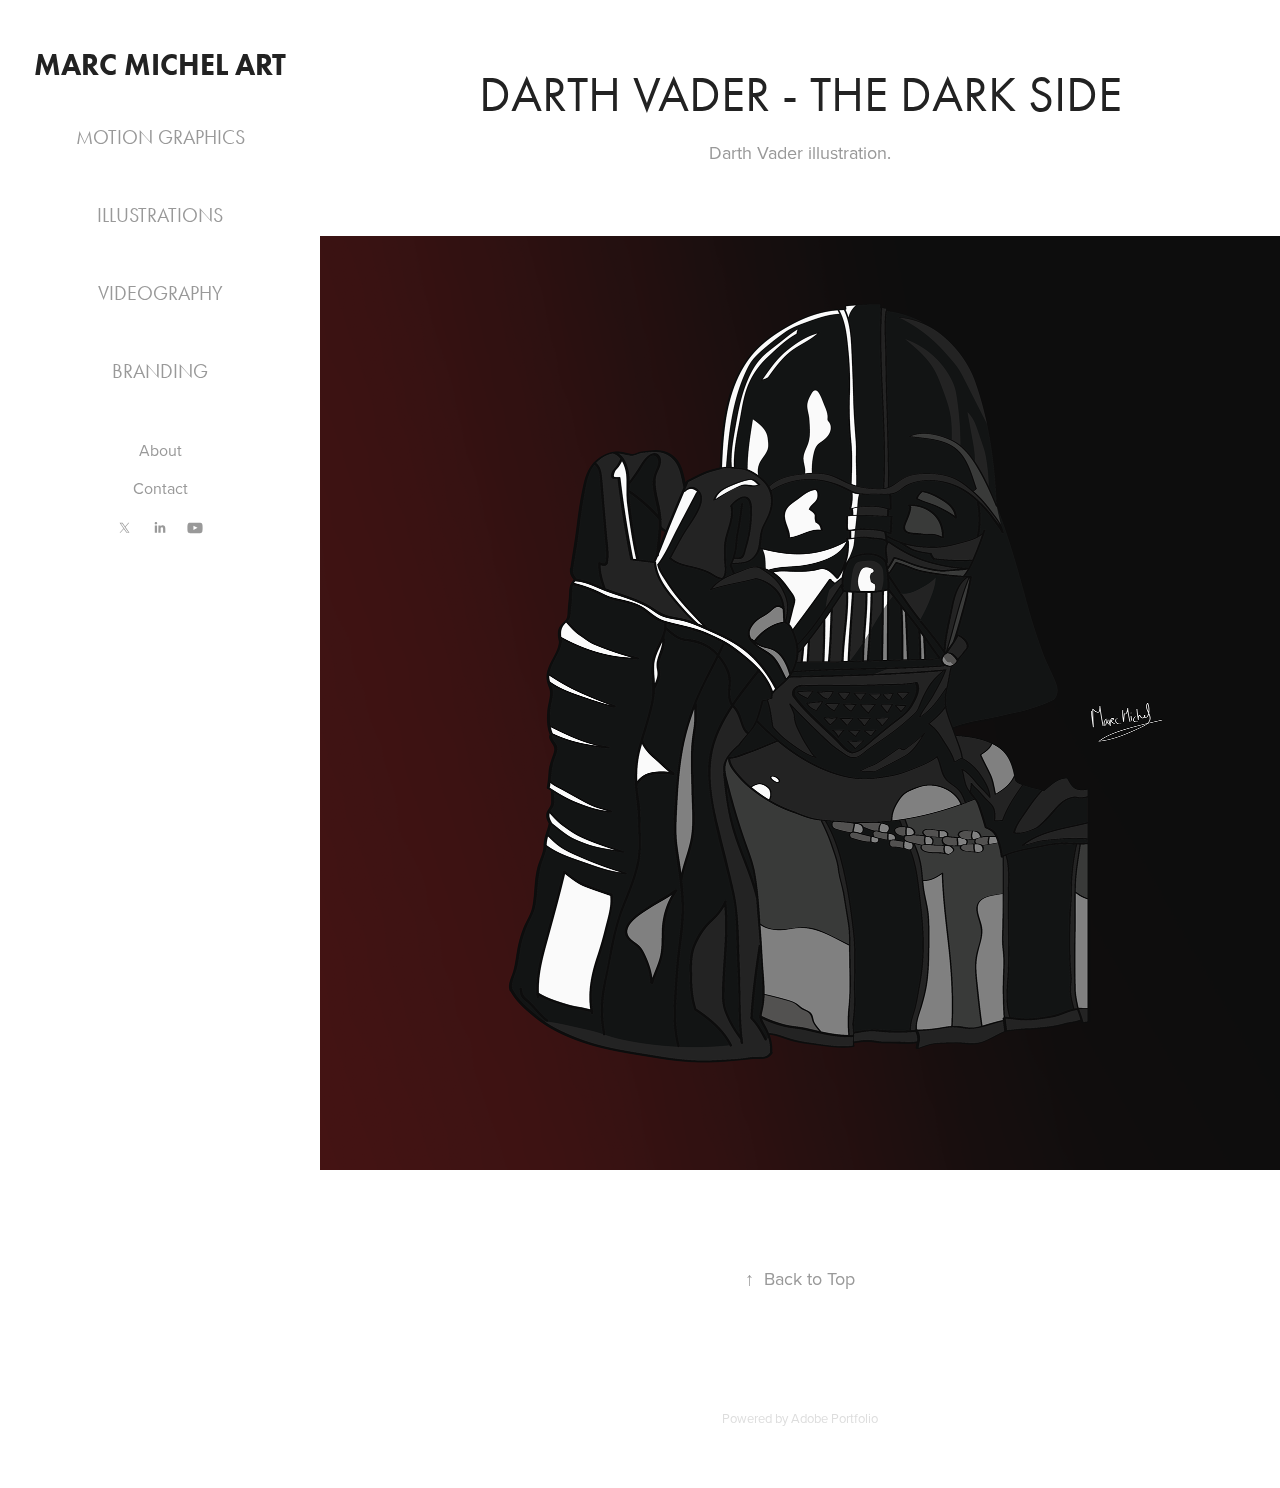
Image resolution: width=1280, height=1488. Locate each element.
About (160, 450)
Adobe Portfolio (834, 1418)
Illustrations (160, 215)
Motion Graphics (160, 137)
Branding (160, 371)
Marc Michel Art (160, 64)
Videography (160, 293)
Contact (160, 488)
